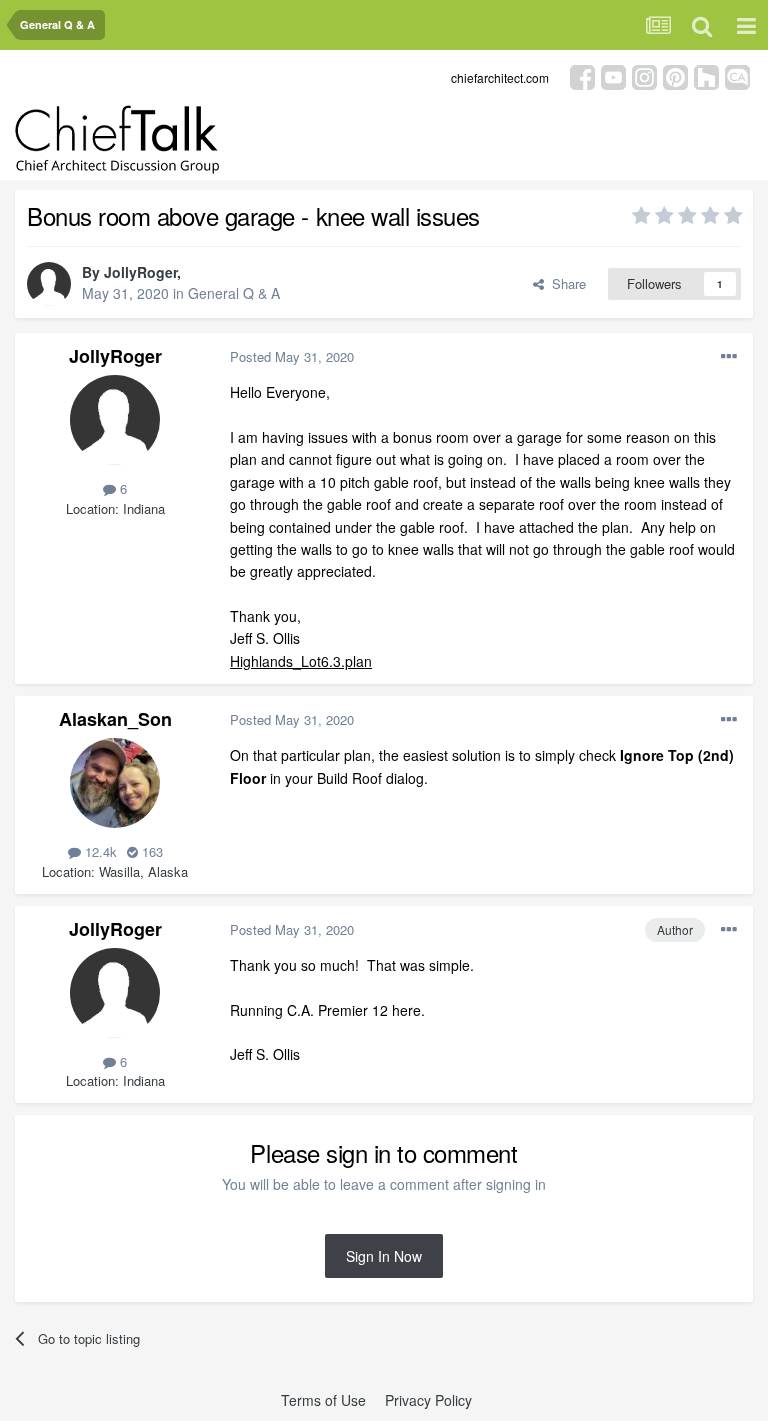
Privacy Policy (428, 1400)
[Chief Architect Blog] (737, 75)
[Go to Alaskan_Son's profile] (115, 783)
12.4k (99, 851)
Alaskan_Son (115, 719)
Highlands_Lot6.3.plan (301, 661)
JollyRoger (140, 272)
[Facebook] (582, 75)
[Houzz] (706, 75)
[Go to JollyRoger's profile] (49, 284)
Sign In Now (384, 1256)
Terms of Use (323, 1400)
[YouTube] (613, 75)
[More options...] (729, 357)
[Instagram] (644, 75)
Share (565, 283)
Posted (292, 356)
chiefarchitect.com (500, 77)
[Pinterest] (675, 75)
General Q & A (234, 293)
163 (150, 851)
